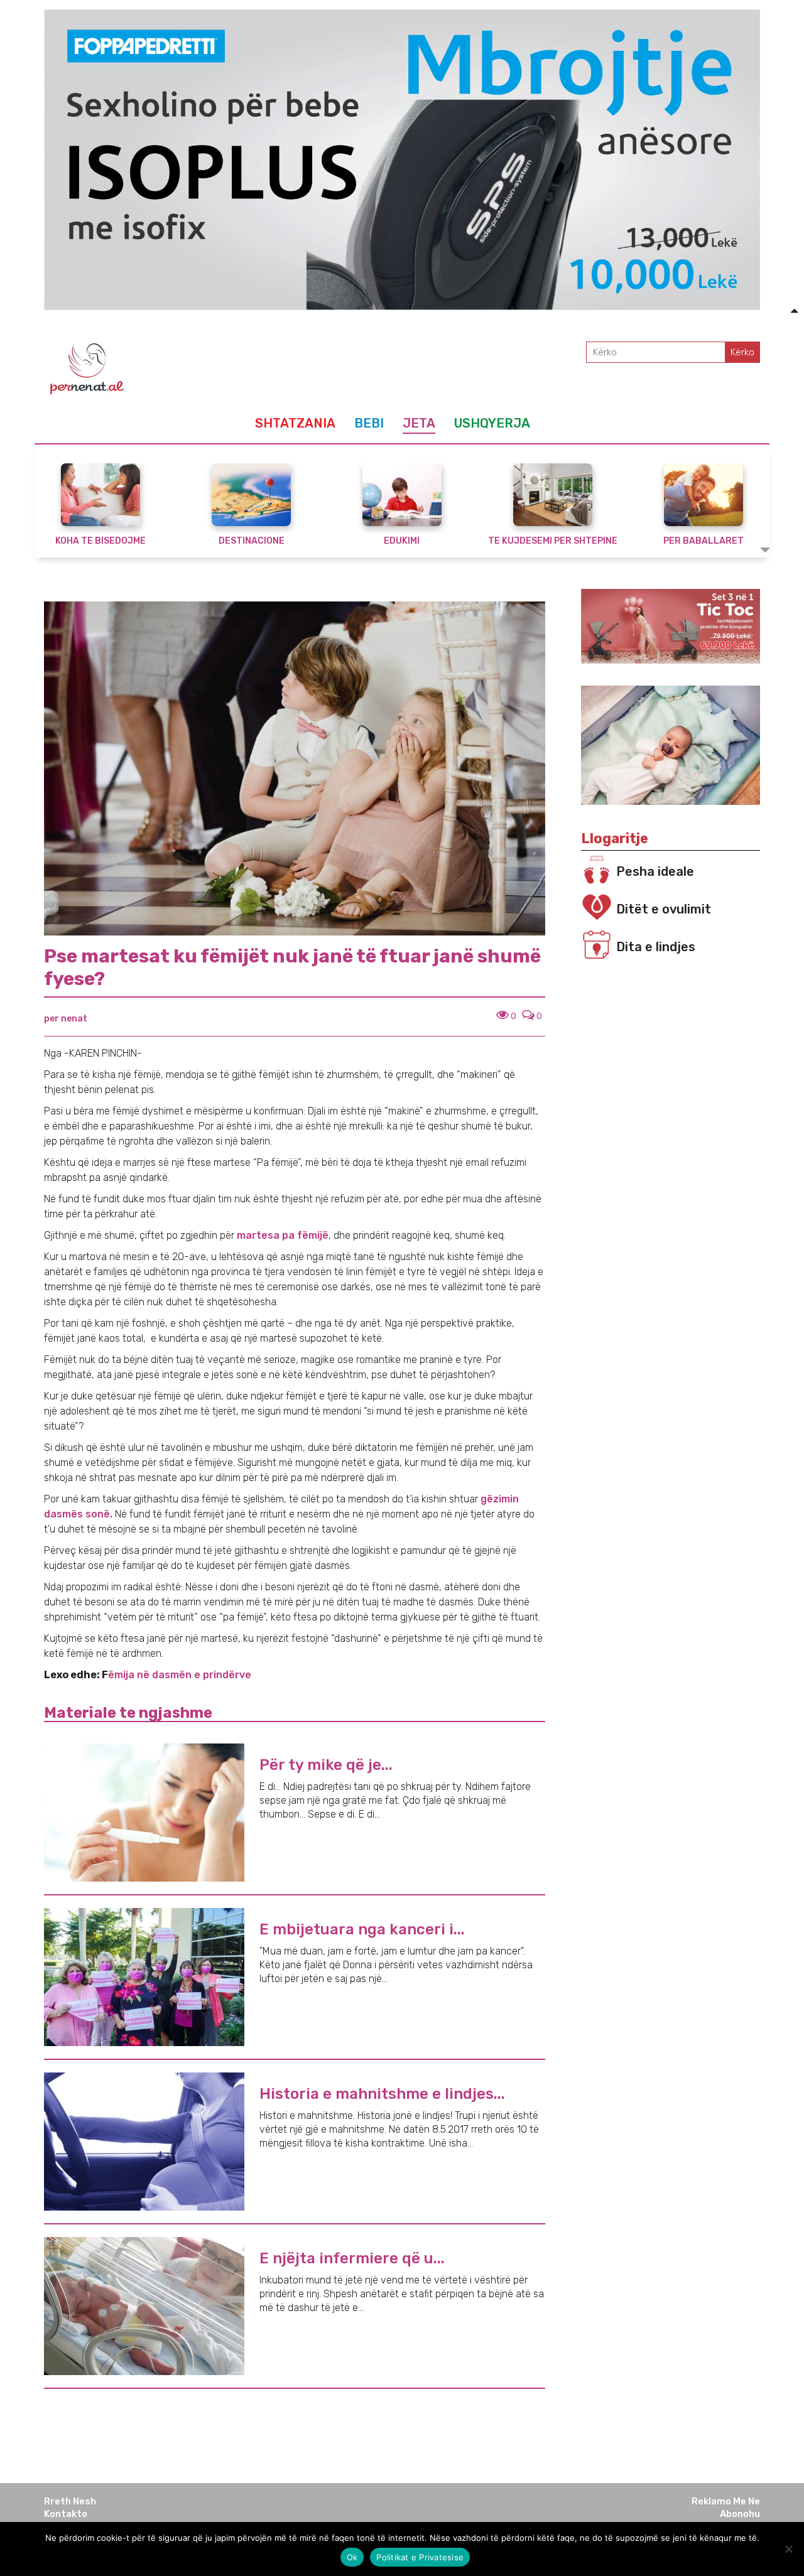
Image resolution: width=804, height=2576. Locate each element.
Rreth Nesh (70, 2501)
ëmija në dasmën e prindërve (180, 1675)
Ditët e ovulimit (664, 909)
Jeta (419, 423)
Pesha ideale (655, 871)
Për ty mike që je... (326, 1765)
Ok (352, 2557)
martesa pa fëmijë (283, 1235)
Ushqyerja (492, 423)
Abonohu (740, 2514)
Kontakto (66, 2514)
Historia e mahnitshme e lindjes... (382, 2094)
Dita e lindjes (656, 947)
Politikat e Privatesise (420, 2557)
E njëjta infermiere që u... (352, 2258)
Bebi (369, 423)
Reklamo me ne (726, 2501)
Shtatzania (295, 423)
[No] (788, 2549)
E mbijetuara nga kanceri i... (362, 1929)
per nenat (66, 1019)
